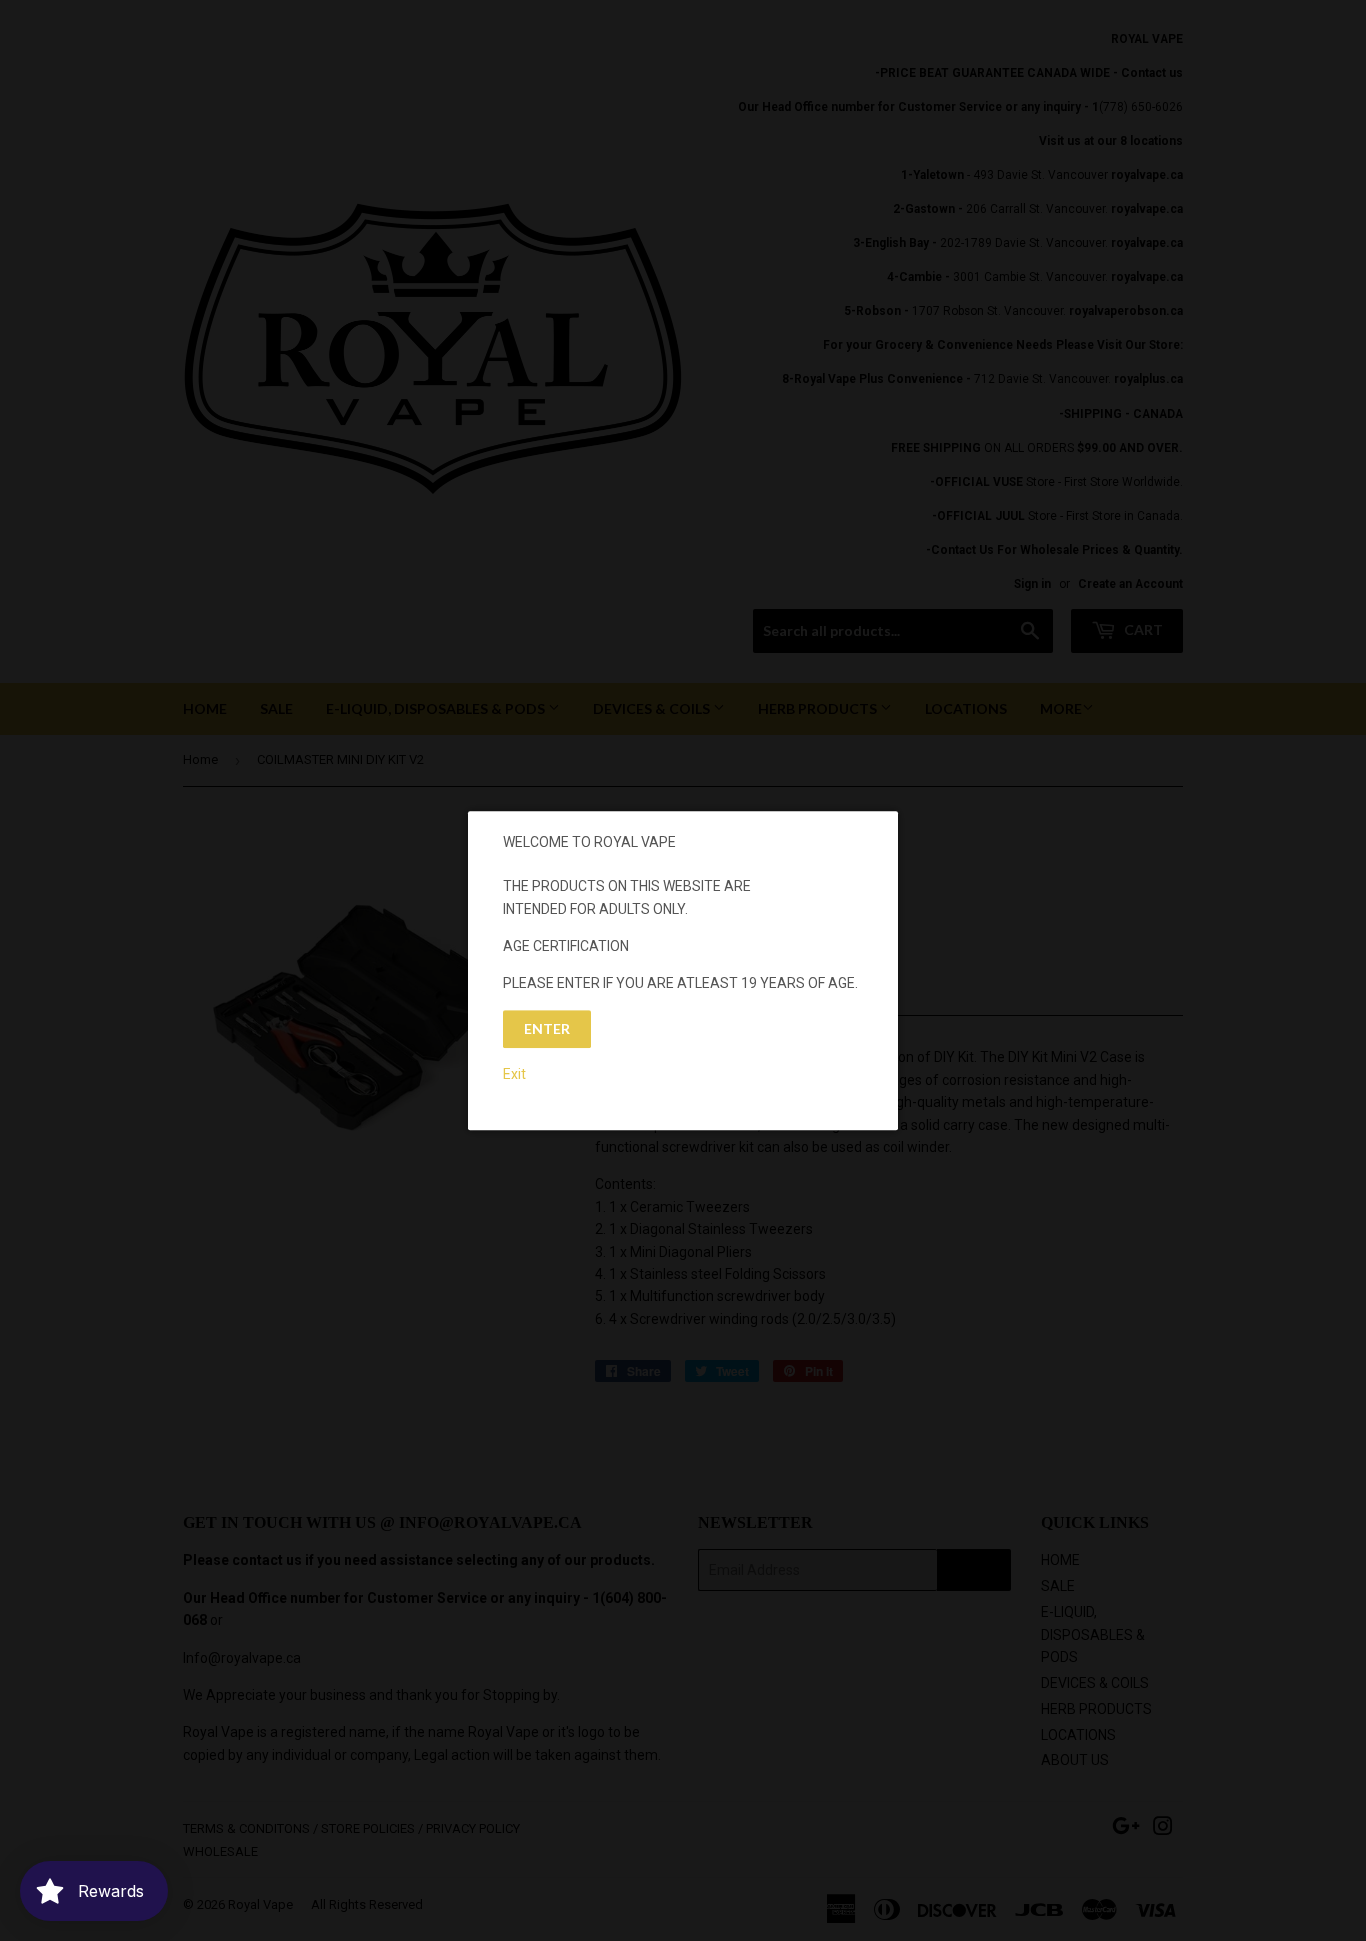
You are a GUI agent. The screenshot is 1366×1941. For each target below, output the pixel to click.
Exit (514, 1074)
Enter (547, 1028)
